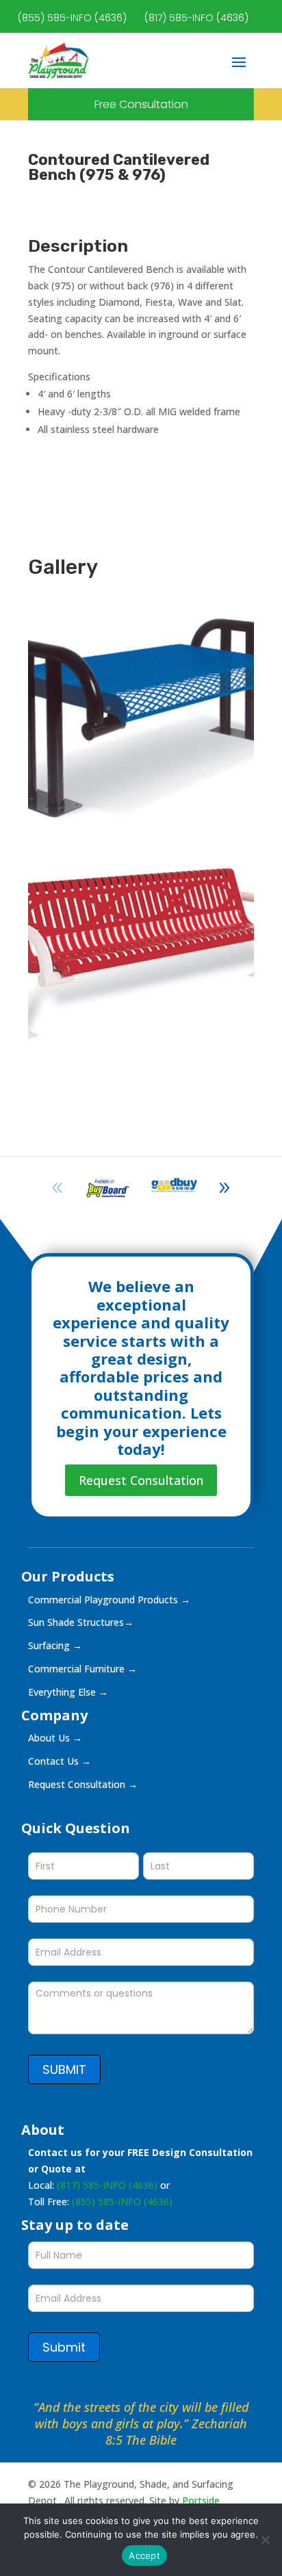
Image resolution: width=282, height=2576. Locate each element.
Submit (64, 2347)
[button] (225, 1188)
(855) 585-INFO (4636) (72, 18)
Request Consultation (141, 1480)
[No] (265, 2540)
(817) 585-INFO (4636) (196, 18)
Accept (144, 2555)
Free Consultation (141, 104)
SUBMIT (64, 2069)
